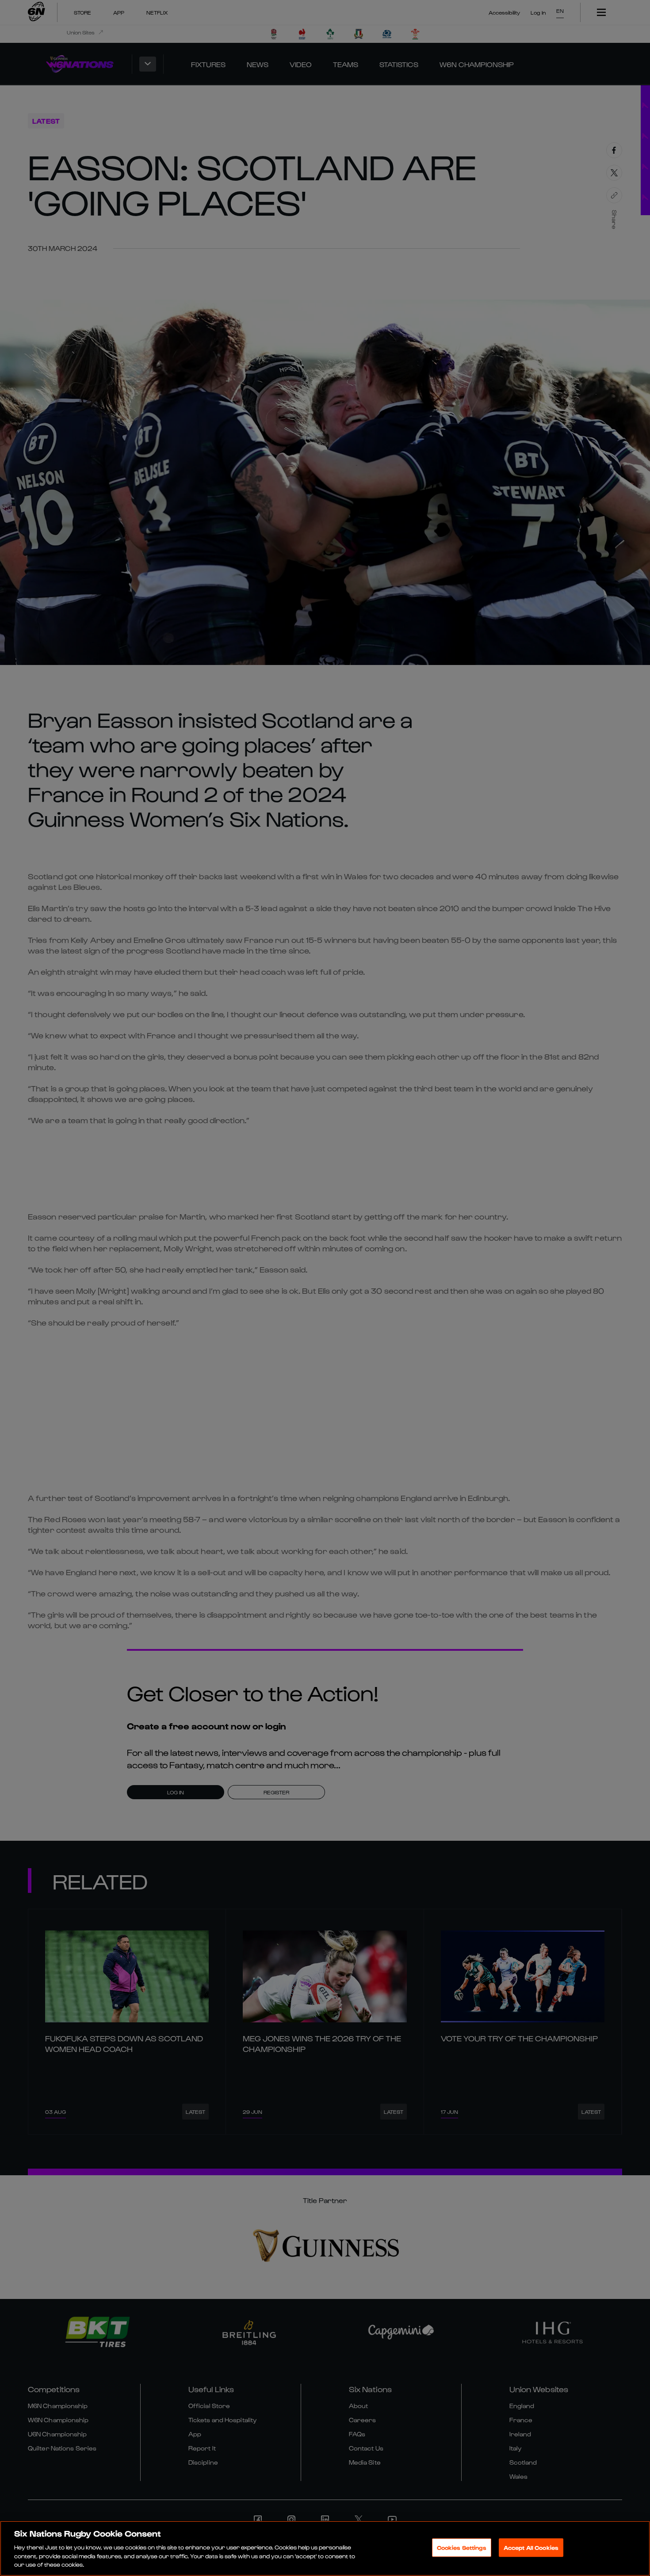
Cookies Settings (462, 2548)
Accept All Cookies (531, 2548)
